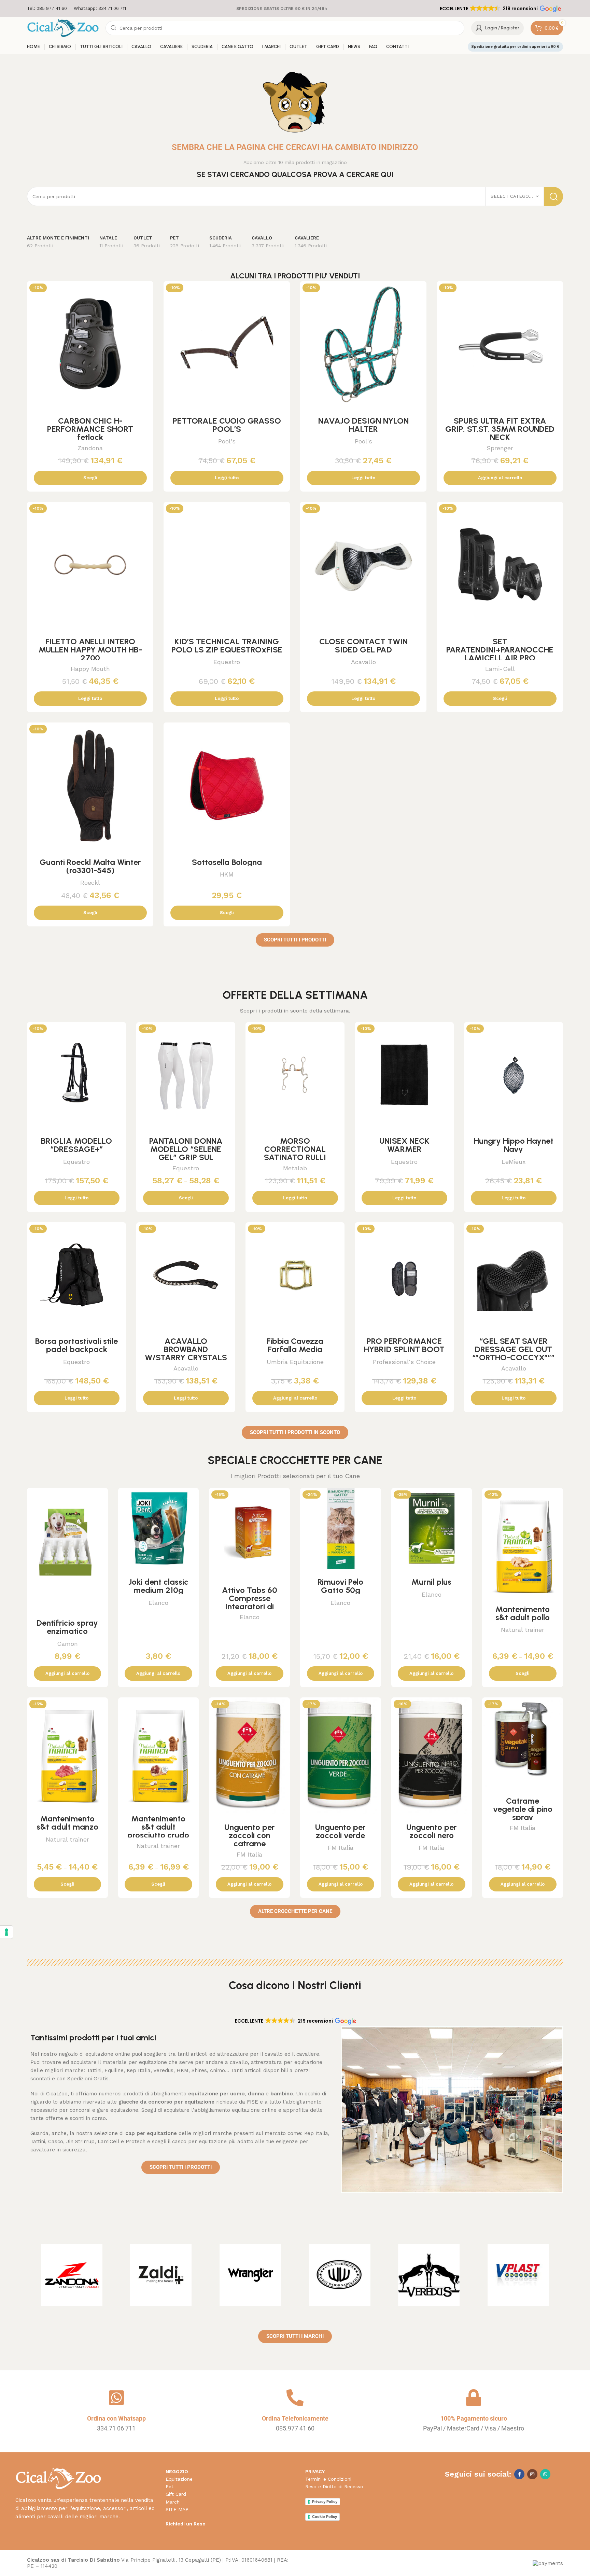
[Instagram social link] (532, 2474)
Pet (170, 2487)
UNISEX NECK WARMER (404, 1145)
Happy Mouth (90, 669)
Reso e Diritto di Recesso (334, 2487)
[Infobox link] (47, 9)
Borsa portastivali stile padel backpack (76, 1345)
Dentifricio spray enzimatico (67, 1627)
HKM (227, 874)
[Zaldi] (161, 2275)
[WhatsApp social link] (545, 2474)
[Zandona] (72, 2275)
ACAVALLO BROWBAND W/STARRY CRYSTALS (186, 1349)
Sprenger (500, 448)
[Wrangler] (250, 2275)
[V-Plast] (518, 2275)
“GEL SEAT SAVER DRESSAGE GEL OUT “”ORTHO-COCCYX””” (514, 1349)
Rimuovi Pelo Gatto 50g (340, 1586)
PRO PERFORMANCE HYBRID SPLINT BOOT (404, 1345)
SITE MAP (177, 2509)
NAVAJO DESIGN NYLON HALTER (363, 425)
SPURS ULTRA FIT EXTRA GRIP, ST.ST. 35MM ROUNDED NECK (500, 429)
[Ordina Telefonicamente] (295, 2398)
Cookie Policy (325, 2517)
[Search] (553, 196)
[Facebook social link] (519, 2474)
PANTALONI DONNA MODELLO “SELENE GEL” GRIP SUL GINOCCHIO (186, 1153)
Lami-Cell (500, 669)
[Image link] (58, 2478)
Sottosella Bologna (227, 862)
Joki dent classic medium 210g (158, 1586)
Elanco (158, 1603)
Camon (67, 1644)
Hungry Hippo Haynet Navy (514, 1145)
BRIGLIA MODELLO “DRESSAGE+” (76, 1145)
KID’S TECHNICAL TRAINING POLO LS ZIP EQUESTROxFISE (227, 645)
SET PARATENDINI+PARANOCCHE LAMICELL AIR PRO (500, 650)
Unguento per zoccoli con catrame (250, 1835)
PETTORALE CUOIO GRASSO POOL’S (227, 425)
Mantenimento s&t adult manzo (67, 1823)
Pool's (227, 441)
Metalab (295, 1168)
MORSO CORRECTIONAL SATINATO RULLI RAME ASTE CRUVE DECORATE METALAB (295, 1157)
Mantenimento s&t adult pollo (523, 1613)
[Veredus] (429, 2275)
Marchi (173, 2502)
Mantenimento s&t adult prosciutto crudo (158, 1827)
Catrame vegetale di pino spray (523, 1809)
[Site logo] (63, 28)
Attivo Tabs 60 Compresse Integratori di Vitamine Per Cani (249, 1602)
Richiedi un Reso (186, 2524)
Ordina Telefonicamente (295, 2418)
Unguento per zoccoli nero (432, 1831)
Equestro (227, 662)
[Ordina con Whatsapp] (116, 2398)
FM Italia (249, 1854)
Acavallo (363, 662)
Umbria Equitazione (295, 1362)
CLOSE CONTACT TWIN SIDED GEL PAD (363, 645)
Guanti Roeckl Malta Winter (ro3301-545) (90, 866)
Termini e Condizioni (328, 2479)
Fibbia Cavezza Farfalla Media (295, 1345)
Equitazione (179, 2479)
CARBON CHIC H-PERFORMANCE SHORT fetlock (90, 429)
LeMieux (514, 1162)
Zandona (90, 448)
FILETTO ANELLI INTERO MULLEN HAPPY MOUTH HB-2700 (90, 650)
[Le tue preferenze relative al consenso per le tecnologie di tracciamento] (6, 1932)
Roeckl (90, 883)
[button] (500, 9)
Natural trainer (523, 1630)
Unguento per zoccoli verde (340, 1831)
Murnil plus (431, 1582)
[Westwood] (340, 2275)
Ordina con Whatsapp (116, 2418)
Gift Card (176, 2494)
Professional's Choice (404, 1362)
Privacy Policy (325, 2502)
